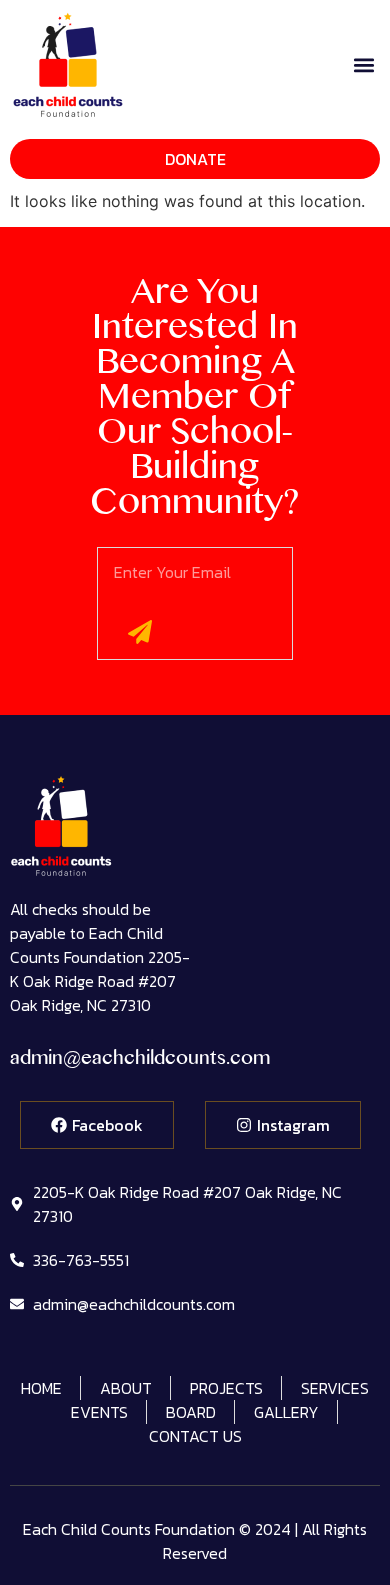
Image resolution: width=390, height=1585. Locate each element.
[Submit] (140, 632)
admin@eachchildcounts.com (140, 1061)
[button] (363, 64)
